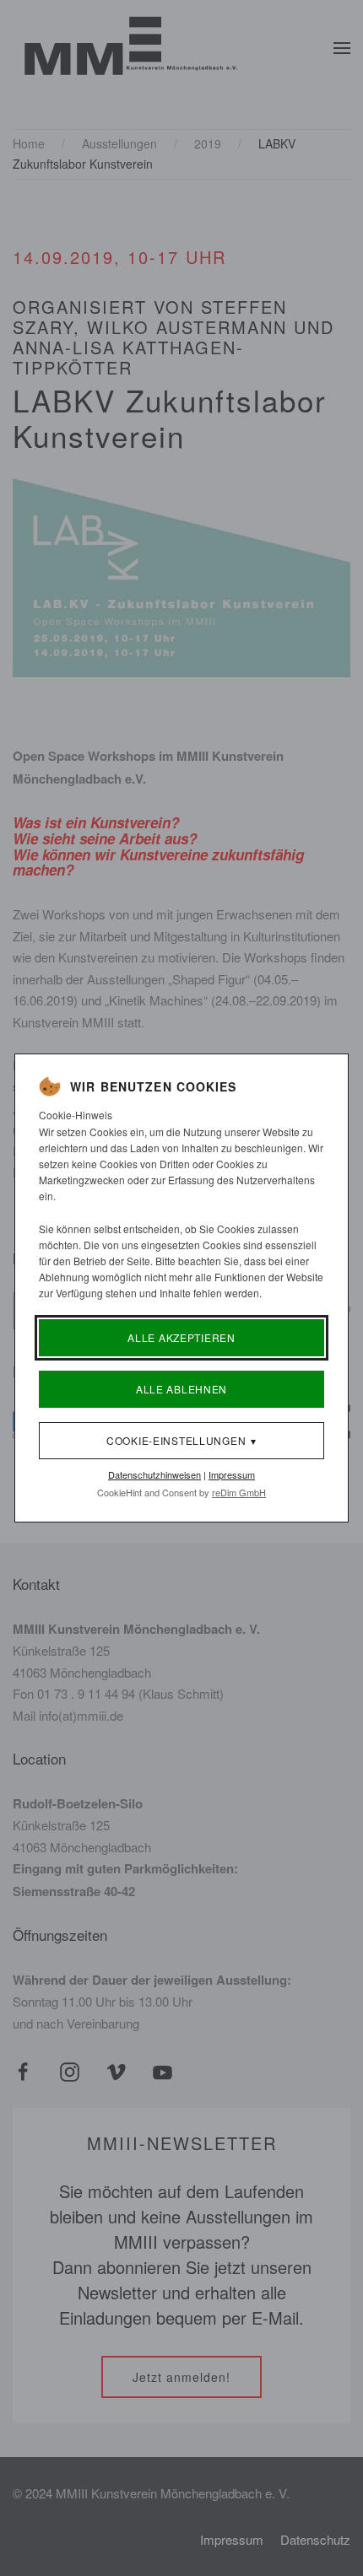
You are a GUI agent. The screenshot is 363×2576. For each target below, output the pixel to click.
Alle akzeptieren (181, 1337)
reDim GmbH (239, 1492)
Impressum (232, 1474)
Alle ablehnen (181, 1389)
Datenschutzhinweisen (154, 1474)
